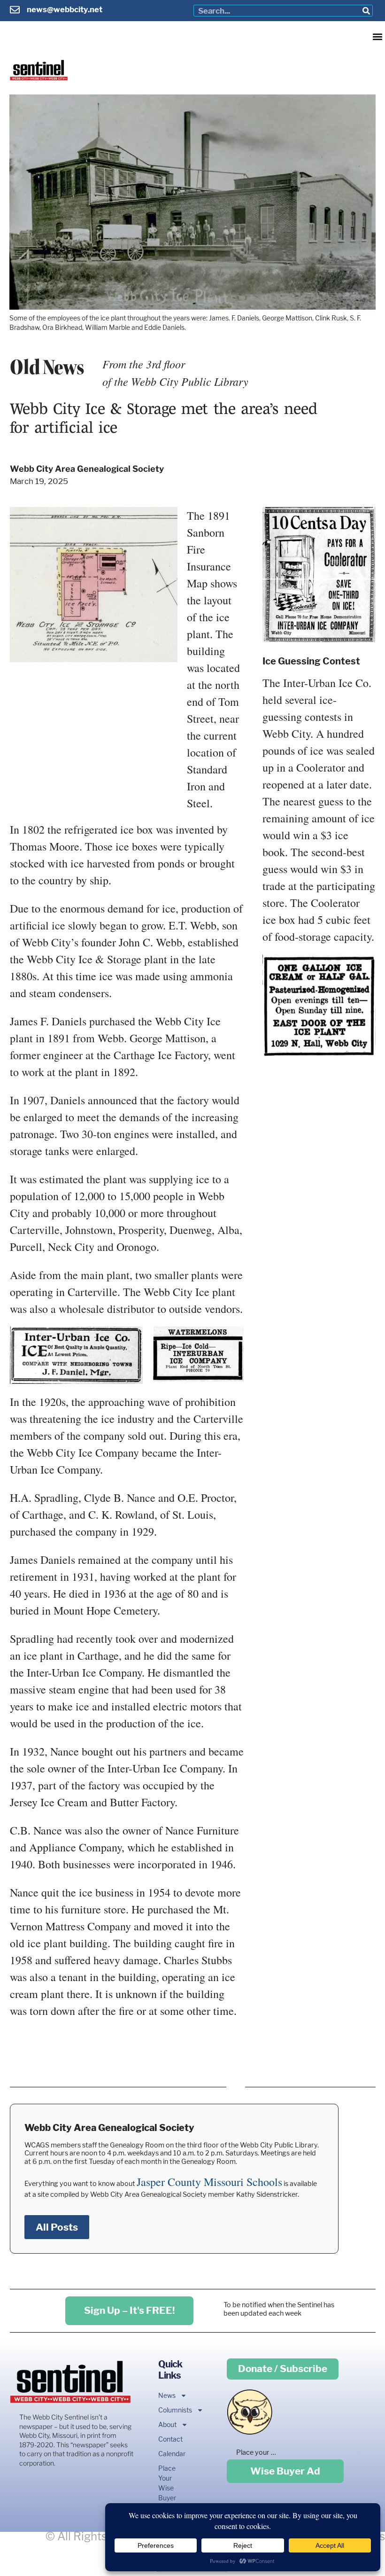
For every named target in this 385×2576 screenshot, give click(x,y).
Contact (167, 2439)
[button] (377, 36)
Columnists (167, 2410)
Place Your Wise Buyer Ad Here (167, 2493)
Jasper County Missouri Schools (209, 2182)
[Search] (366, 11)
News (167, 2395)
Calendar (167, 2454)
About (167, 2424)
